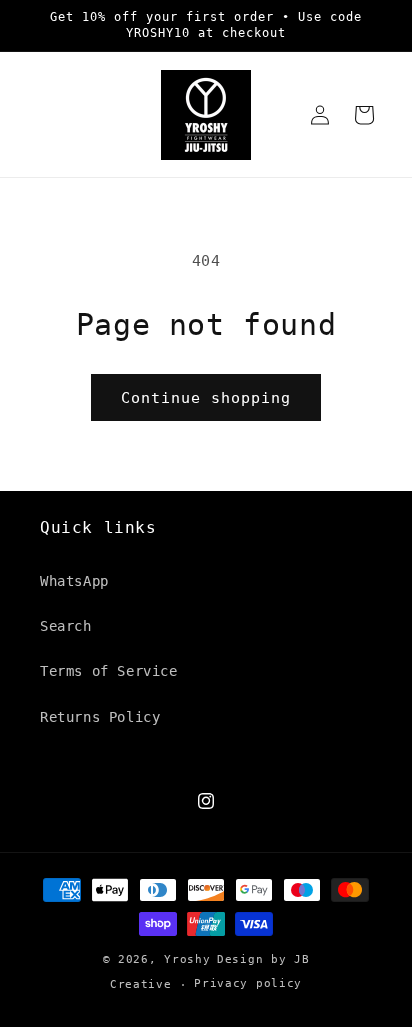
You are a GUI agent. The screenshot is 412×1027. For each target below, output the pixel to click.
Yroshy (187, 959)
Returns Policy (100, 717)
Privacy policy (248, 983)
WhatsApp (74, 581)
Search (66, 626)
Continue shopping (206, 398)
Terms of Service (109, 671)
